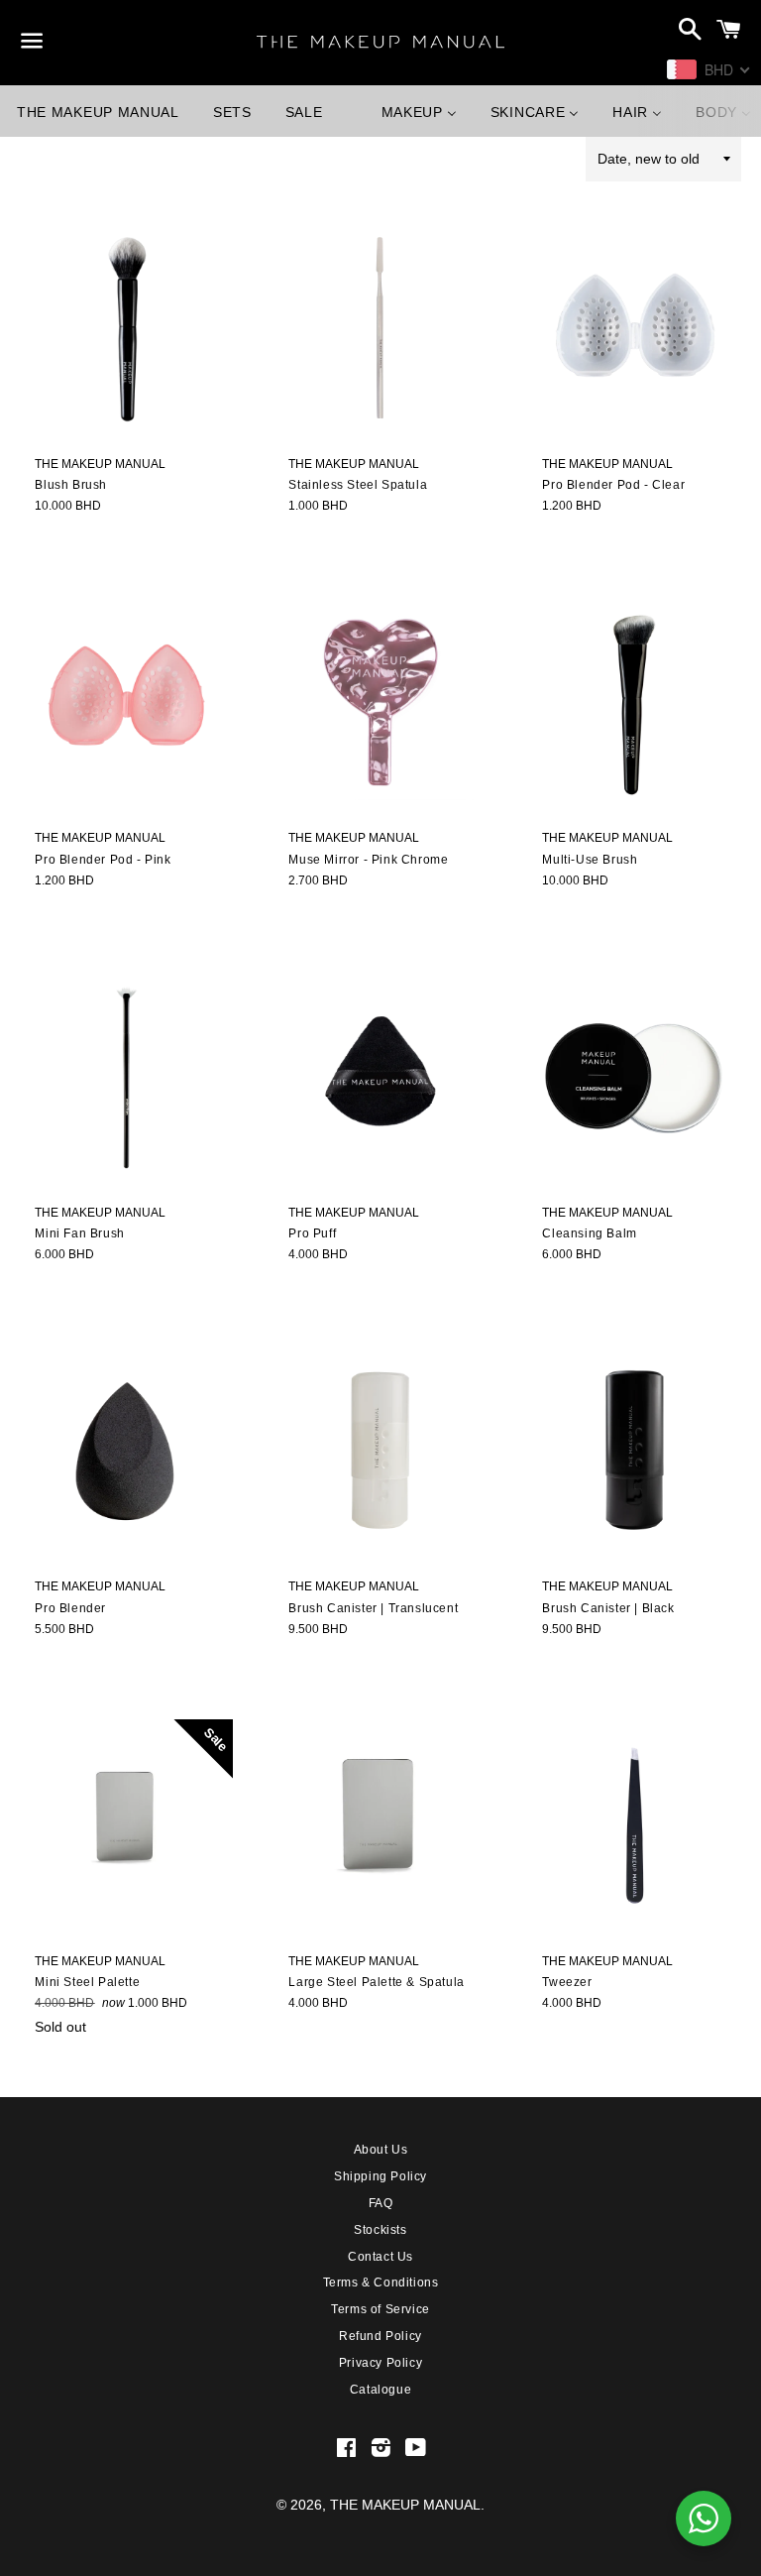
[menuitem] (98, 111)
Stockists (380, 2230)
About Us (381, 2150)
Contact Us (380, 2257)
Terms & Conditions (381, 2283)
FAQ (381, 2203)
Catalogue (380, 2390)
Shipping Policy (380, 2176)
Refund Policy (380, 2336)
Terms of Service (380, 2309)
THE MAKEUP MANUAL (405, 2505)
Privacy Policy (380, 2363)
